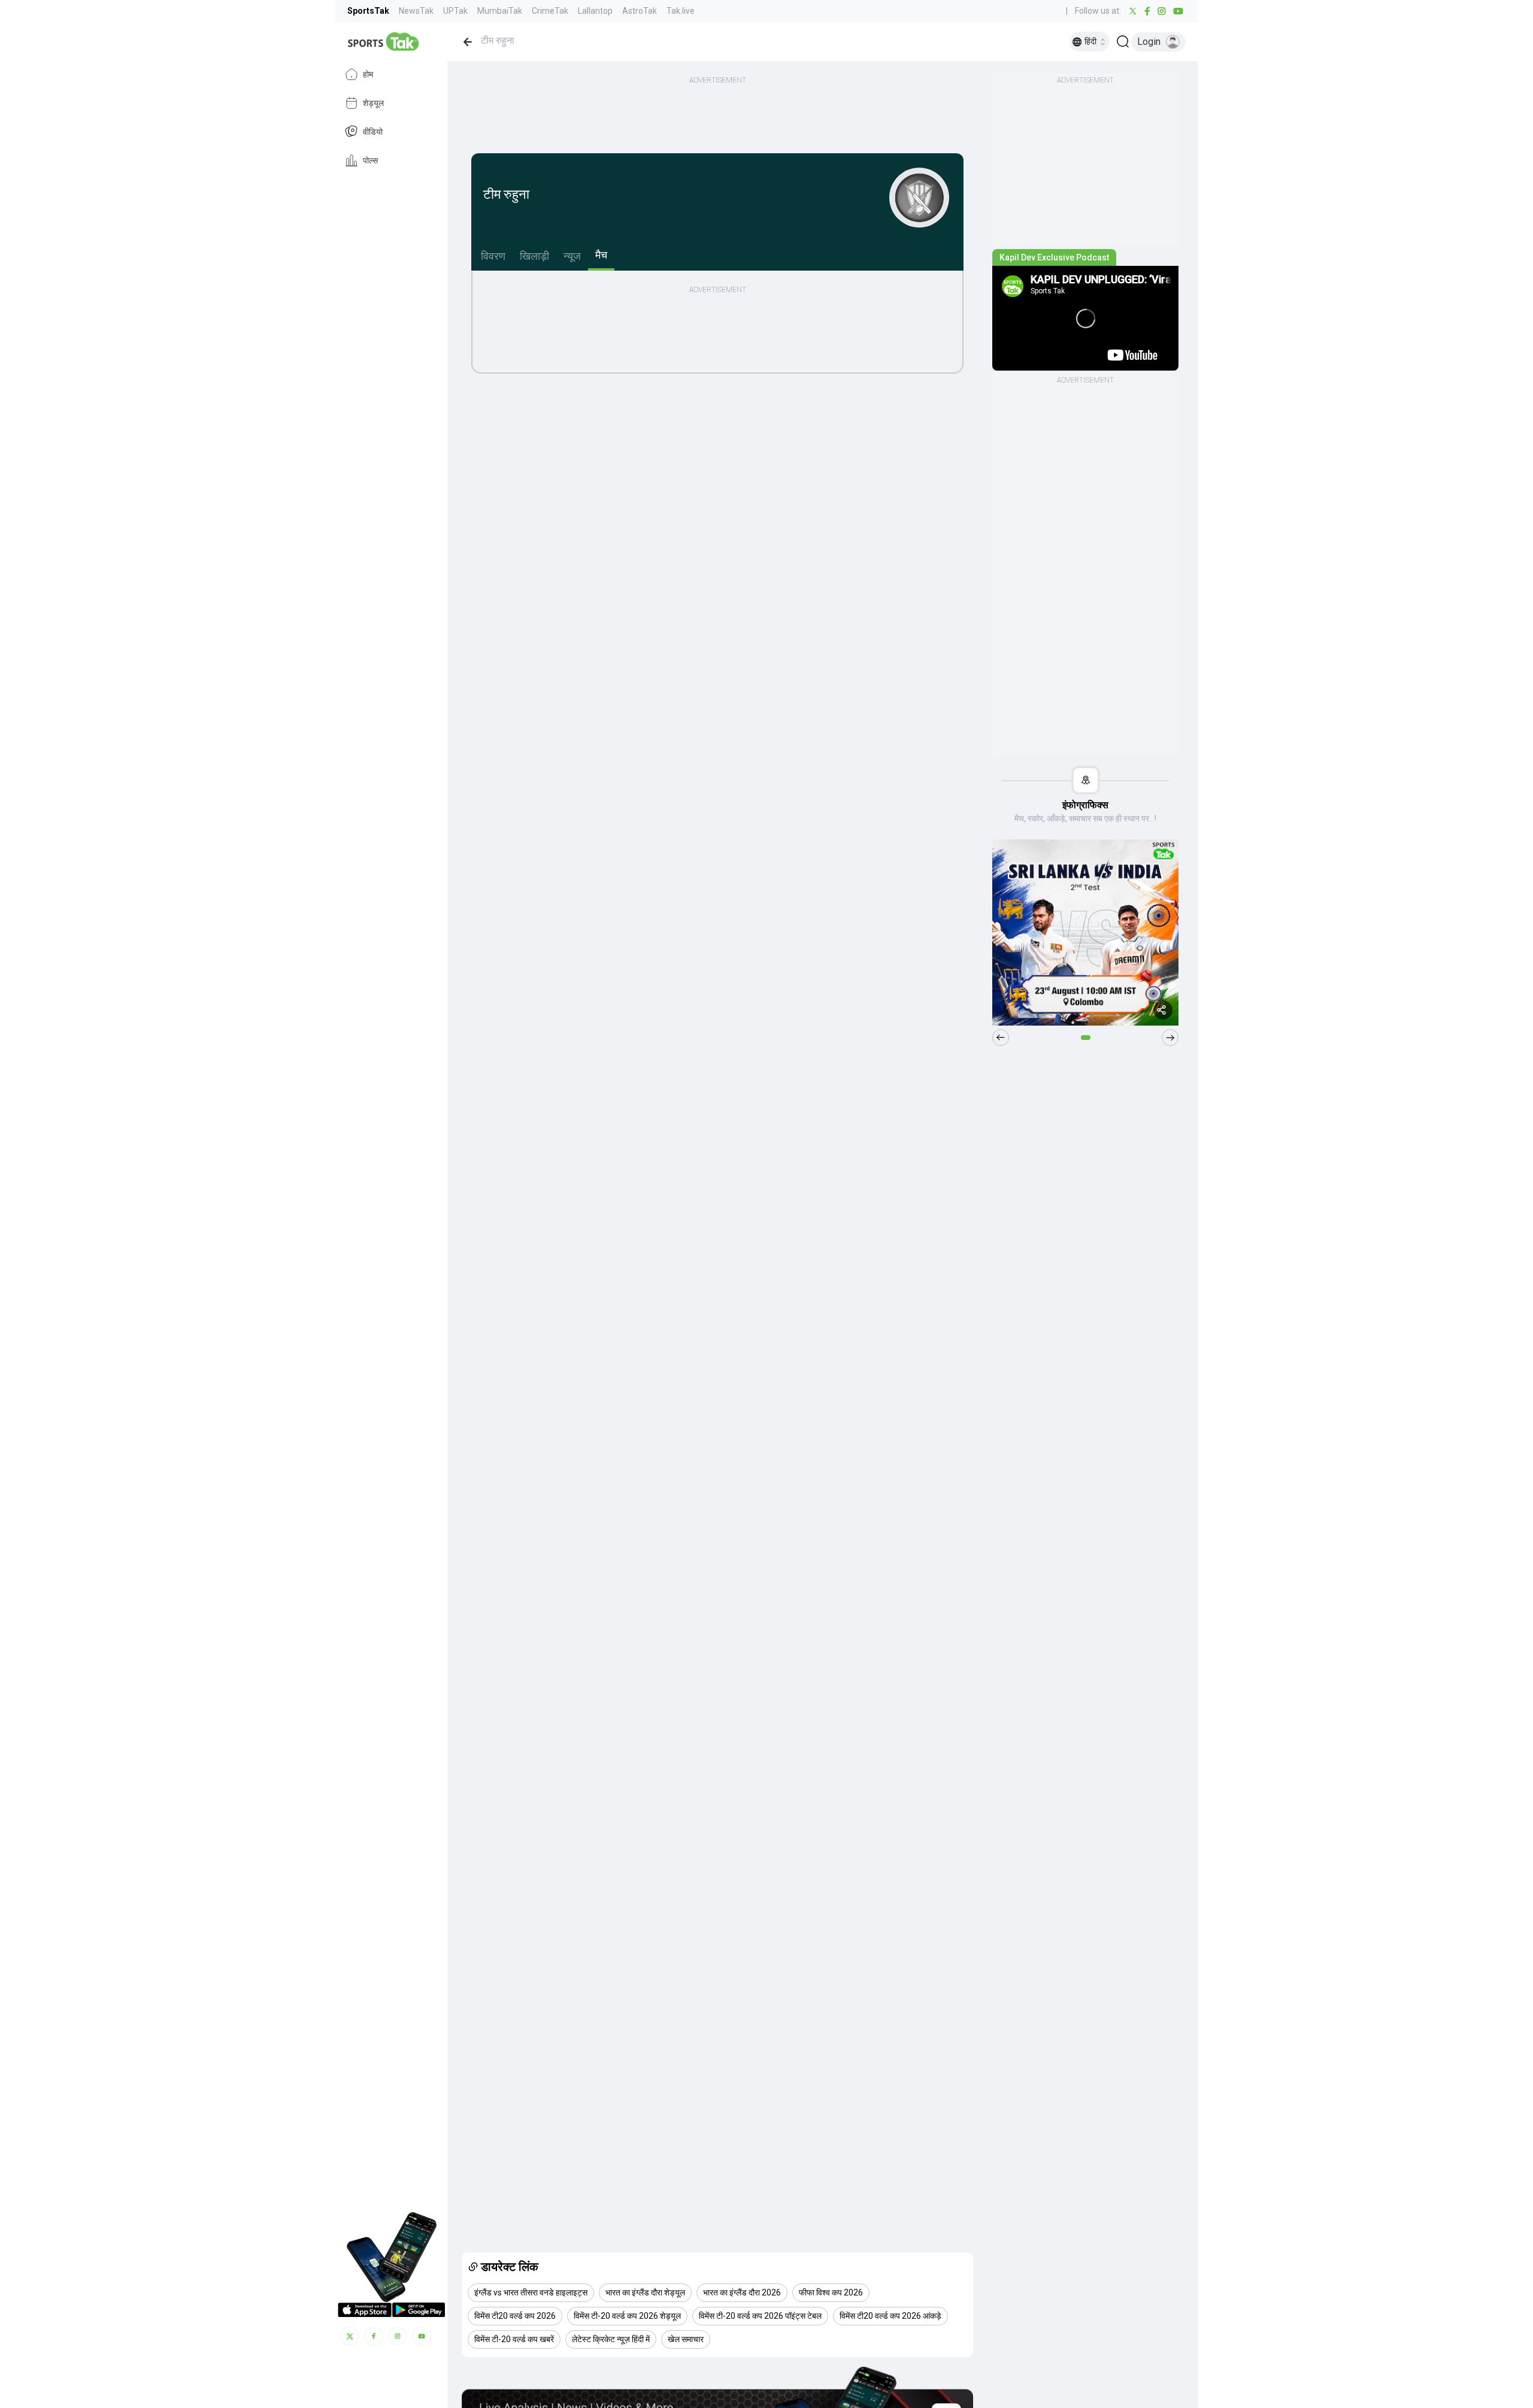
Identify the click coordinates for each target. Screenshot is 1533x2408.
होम (368, 74)
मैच (601, 255)
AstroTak (640, 11)
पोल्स (370, 160)
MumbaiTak (500, 11)
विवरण (493, 256)
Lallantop (595, 11)
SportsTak (368, 11)
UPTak (455, 11)
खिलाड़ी (534, 256)
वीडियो (373, 132)
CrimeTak (550, 11)
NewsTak (416, 11)
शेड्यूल (373, 103)
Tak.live (681, 11)
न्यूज (572, 256)
